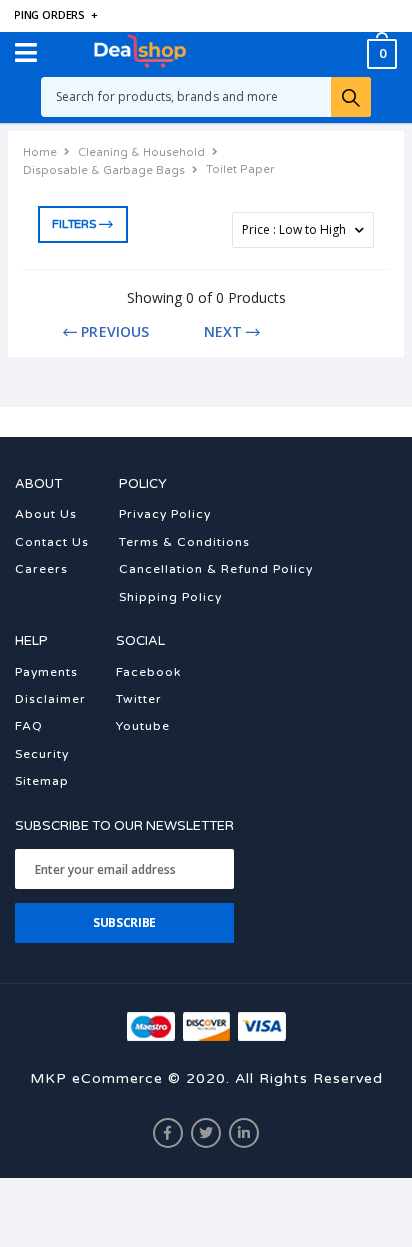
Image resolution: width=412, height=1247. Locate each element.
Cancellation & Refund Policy (216, 569)
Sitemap (42, 781)
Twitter (139, 699)
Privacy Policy (165, 514)
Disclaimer (50, 699)
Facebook (148, 672)
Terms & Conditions (184, 542)
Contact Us (52, 542)
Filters (73, 224)
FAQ (29, 726)
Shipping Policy (170, 597)
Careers (41, 569)
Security (42, 754)
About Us (46, 514)
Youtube (143, 726)
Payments (46, 672)
